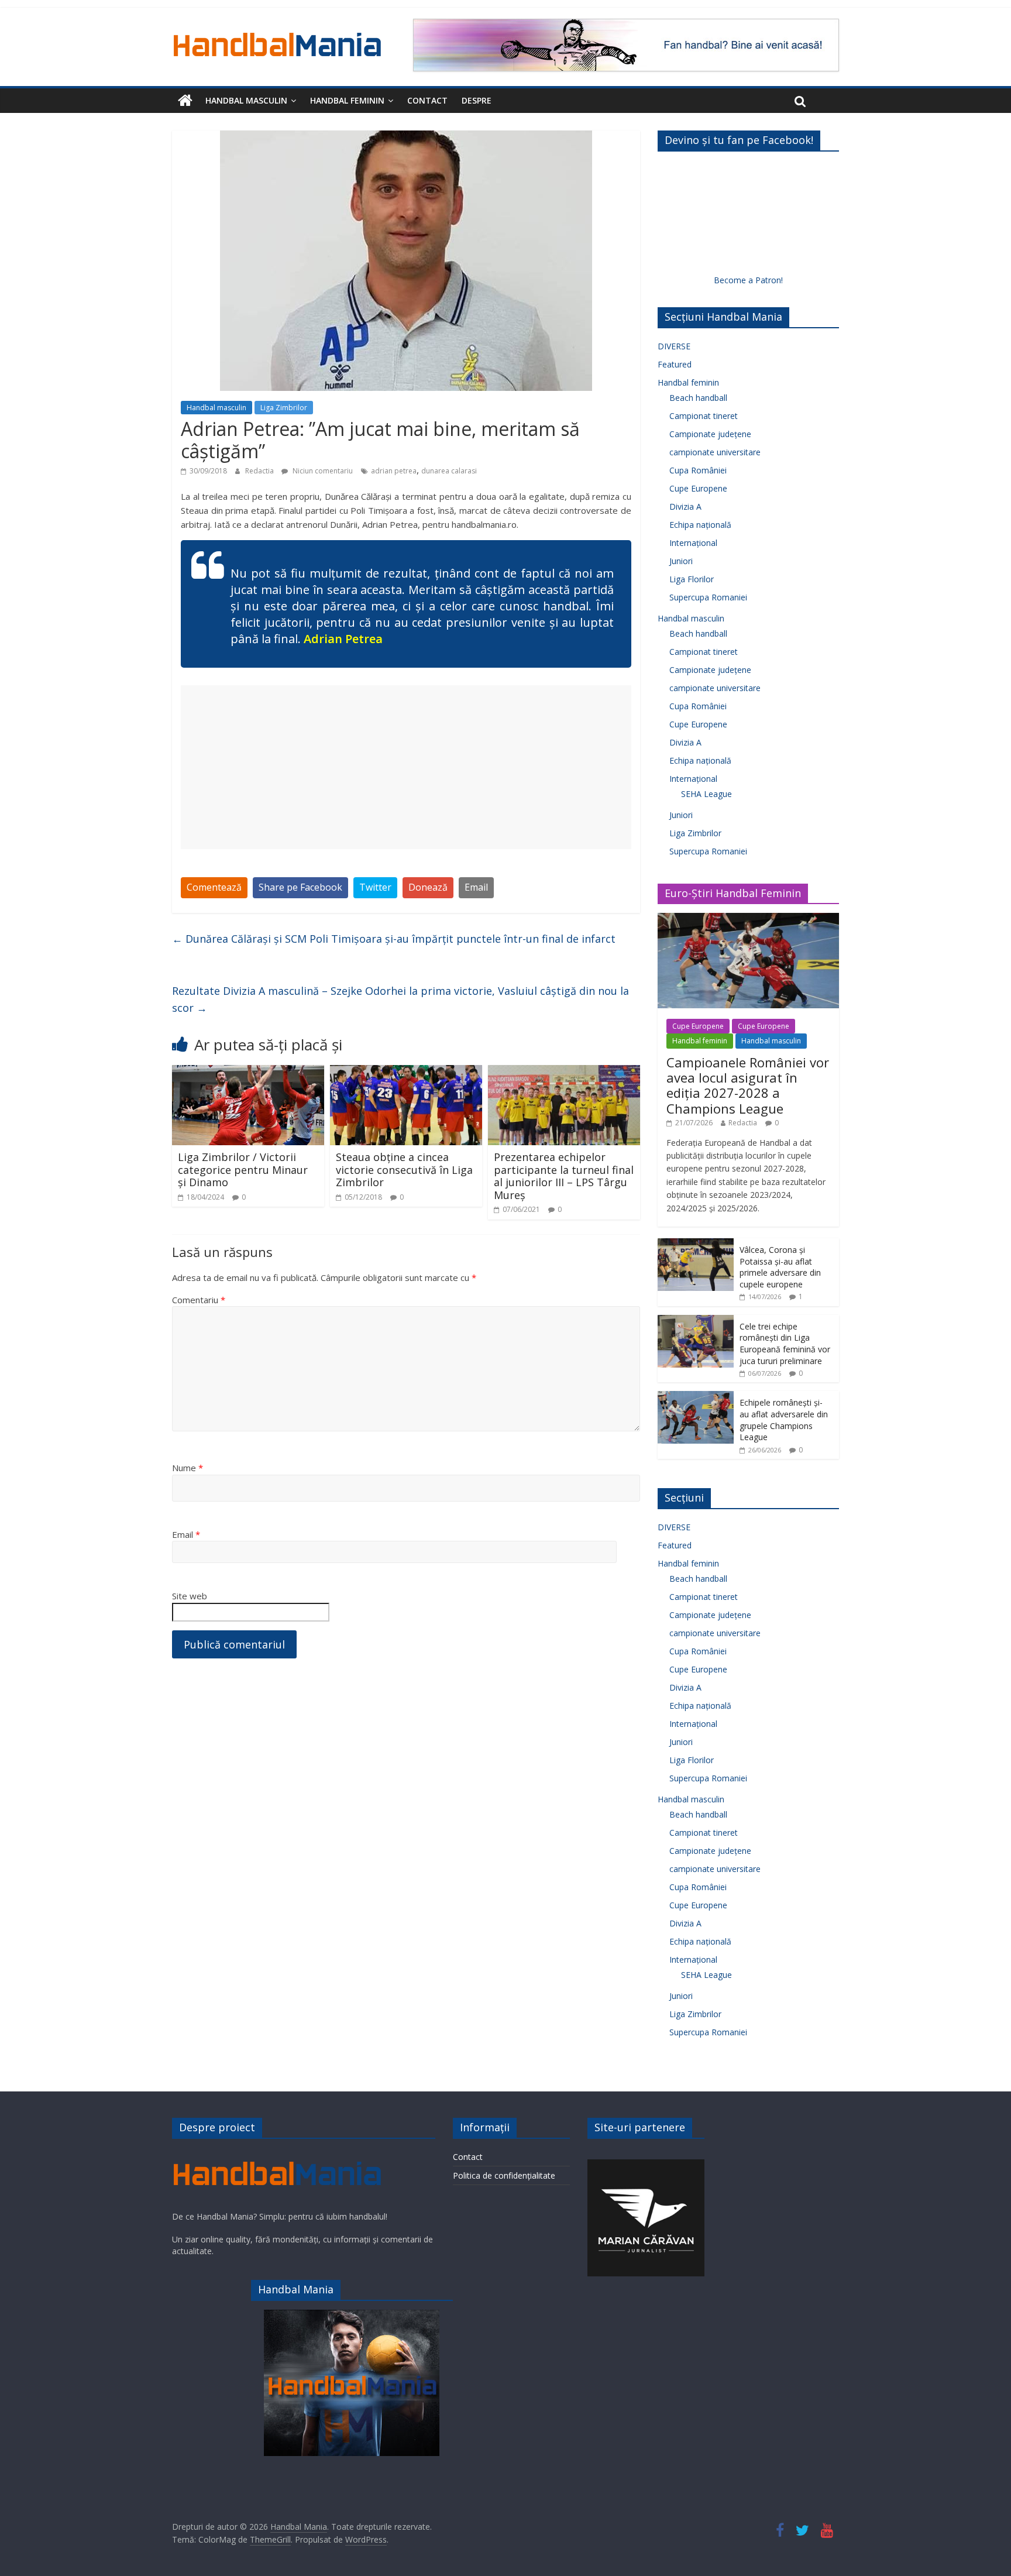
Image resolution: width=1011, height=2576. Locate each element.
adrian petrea (394, 471)
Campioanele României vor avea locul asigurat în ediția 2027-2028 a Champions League (748, 1085)
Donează (428, 887)
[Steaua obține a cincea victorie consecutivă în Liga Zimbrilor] (406, 1072)
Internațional (693, 543)
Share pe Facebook (300, 887)
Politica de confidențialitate (504, 2175)
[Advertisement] (406, 767)
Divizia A (685, 506)
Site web (190, 1596)
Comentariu (199, 1300)
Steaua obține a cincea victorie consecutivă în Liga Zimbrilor (404, 1169)
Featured (675, 364)
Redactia (260, 471)
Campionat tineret (704, 416)
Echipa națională (700, 525)
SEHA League (706, 794)
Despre (477, 100)
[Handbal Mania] (185, 101)
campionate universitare (715, 452)
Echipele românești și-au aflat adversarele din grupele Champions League (784, 1420)
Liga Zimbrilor (284, 408)
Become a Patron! (748, 280)
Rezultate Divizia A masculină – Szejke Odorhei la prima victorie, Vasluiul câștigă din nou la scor (400, 999)
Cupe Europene (698, 488)
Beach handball (698, 398)
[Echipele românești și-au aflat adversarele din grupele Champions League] (696, 1397)
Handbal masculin (246, 100)
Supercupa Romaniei (708, 597)
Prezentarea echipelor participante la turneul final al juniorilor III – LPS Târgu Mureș (564, 1176)
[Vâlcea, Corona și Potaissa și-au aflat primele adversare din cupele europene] (696, 1244)
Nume (188, 1468)
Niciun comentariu (322, 471)
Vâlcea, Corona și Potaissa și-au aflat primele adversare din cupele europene (780, 1267)
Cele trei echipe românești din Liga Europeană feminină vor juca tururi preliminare (785, 1344)
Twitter (375, 887)
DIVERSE (674, 346)
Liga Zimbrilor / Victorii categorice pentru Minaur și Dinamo (243, 1169)
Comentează (214, 887)
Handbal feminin (347, 100)
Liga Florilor (692, 579)
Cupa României (698, 470)
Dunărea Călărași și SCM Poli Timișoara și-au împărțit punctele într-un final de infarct (394, 939)
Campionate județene (710, 434)
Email (476, 887)
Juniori (681, 561)
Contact (427, 100)
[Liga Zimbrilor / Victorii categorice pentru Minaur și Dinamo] (248, 1072)
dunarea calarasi (449, 471)
